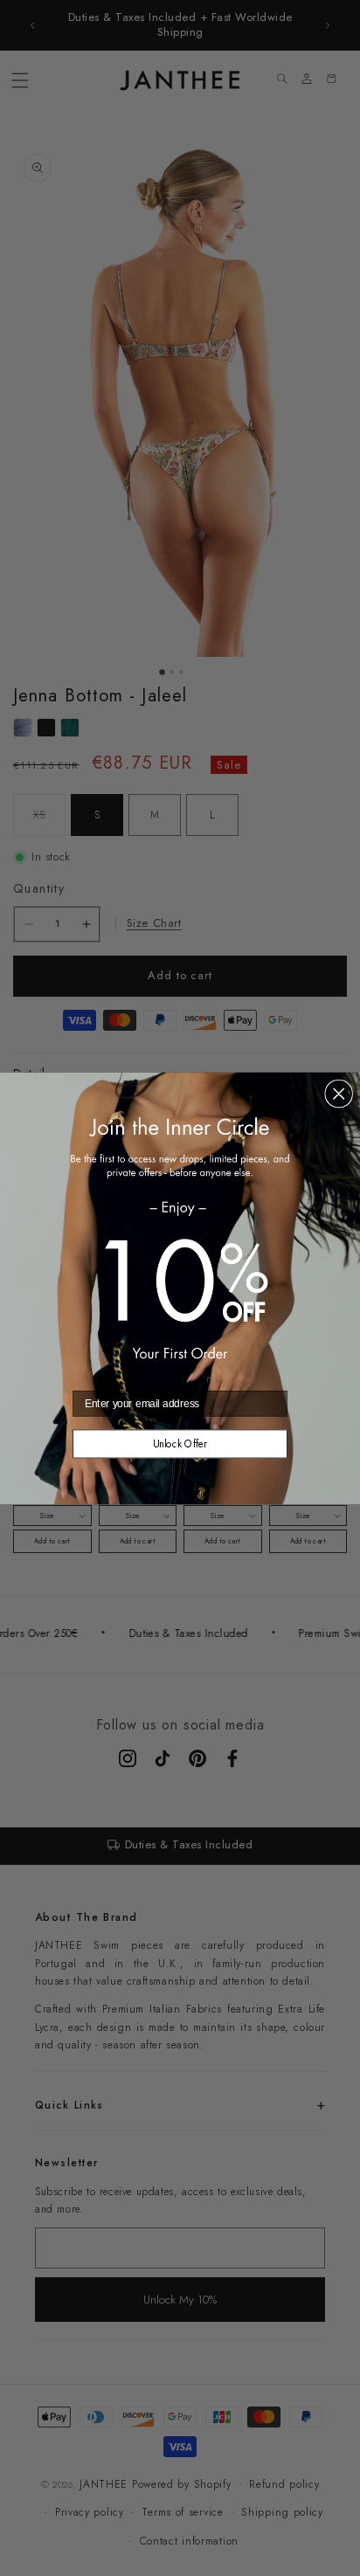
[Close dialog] (339, 1093)
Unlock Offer (180, 1443)
